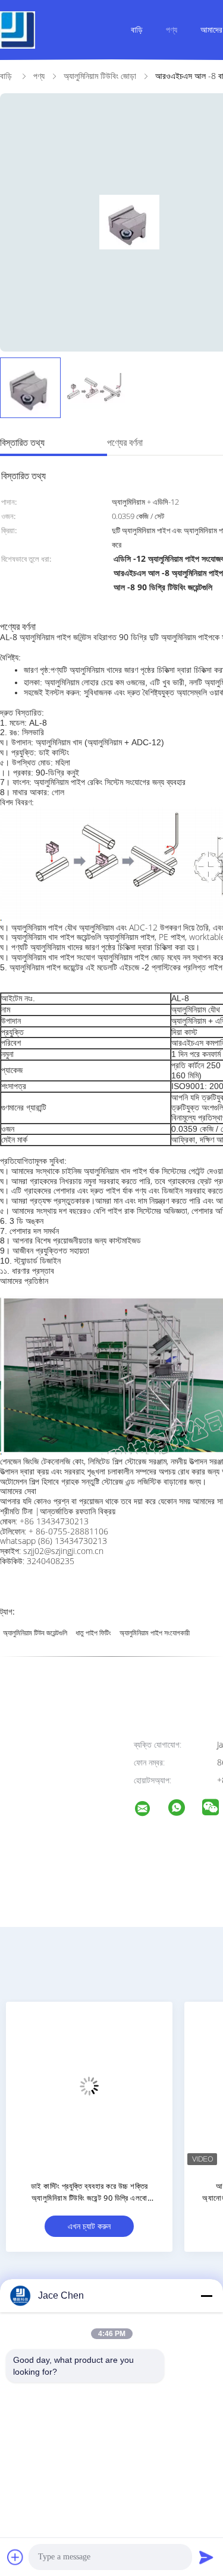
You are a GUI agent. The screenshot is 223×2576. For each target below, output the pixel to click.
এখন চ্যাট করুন (89, 2226)
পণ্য (172, 29)
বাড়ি (137, 29)
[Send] (206, 2557)
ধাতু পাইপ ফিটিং (93, 1633)
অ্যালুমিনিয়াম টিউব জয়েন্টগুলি (35, 1633)
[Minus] (206, 2296)
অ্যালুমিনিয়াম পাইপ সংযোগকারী (155, 1633)
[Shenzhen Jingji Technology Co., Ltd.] (150, 1810)
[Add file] (15, 2557)
